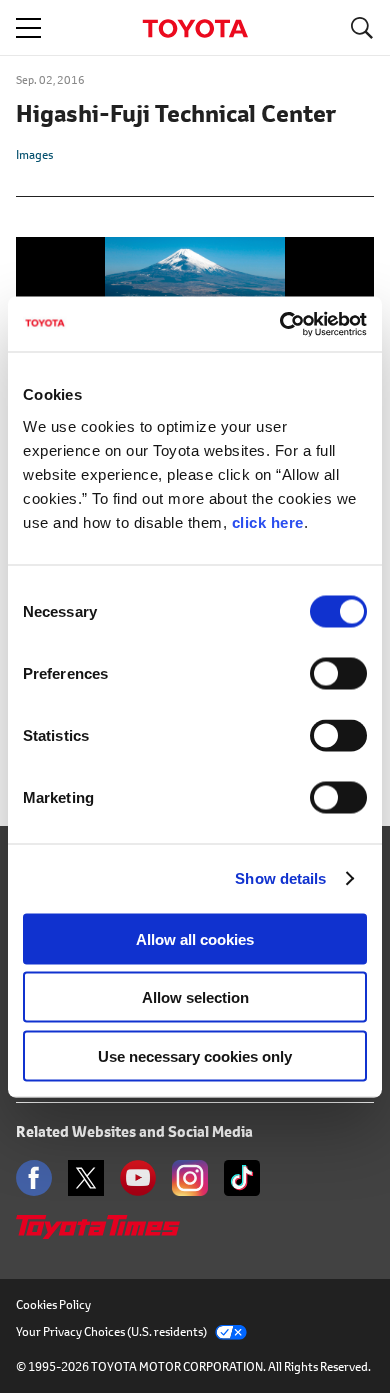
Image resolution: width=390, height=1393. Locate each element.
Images (34, 154)
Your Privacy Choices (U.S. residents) (111, 1331)
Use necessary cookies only (195, 1055)
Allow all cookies (195, 938)
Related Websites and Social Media (134, 1131)
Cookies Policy (53, 1304)
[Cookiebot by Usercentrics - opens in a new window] (280, 324)
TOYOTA (195, 28)
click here (268, 521)
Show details (280, 878)
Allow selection (195, 997)
